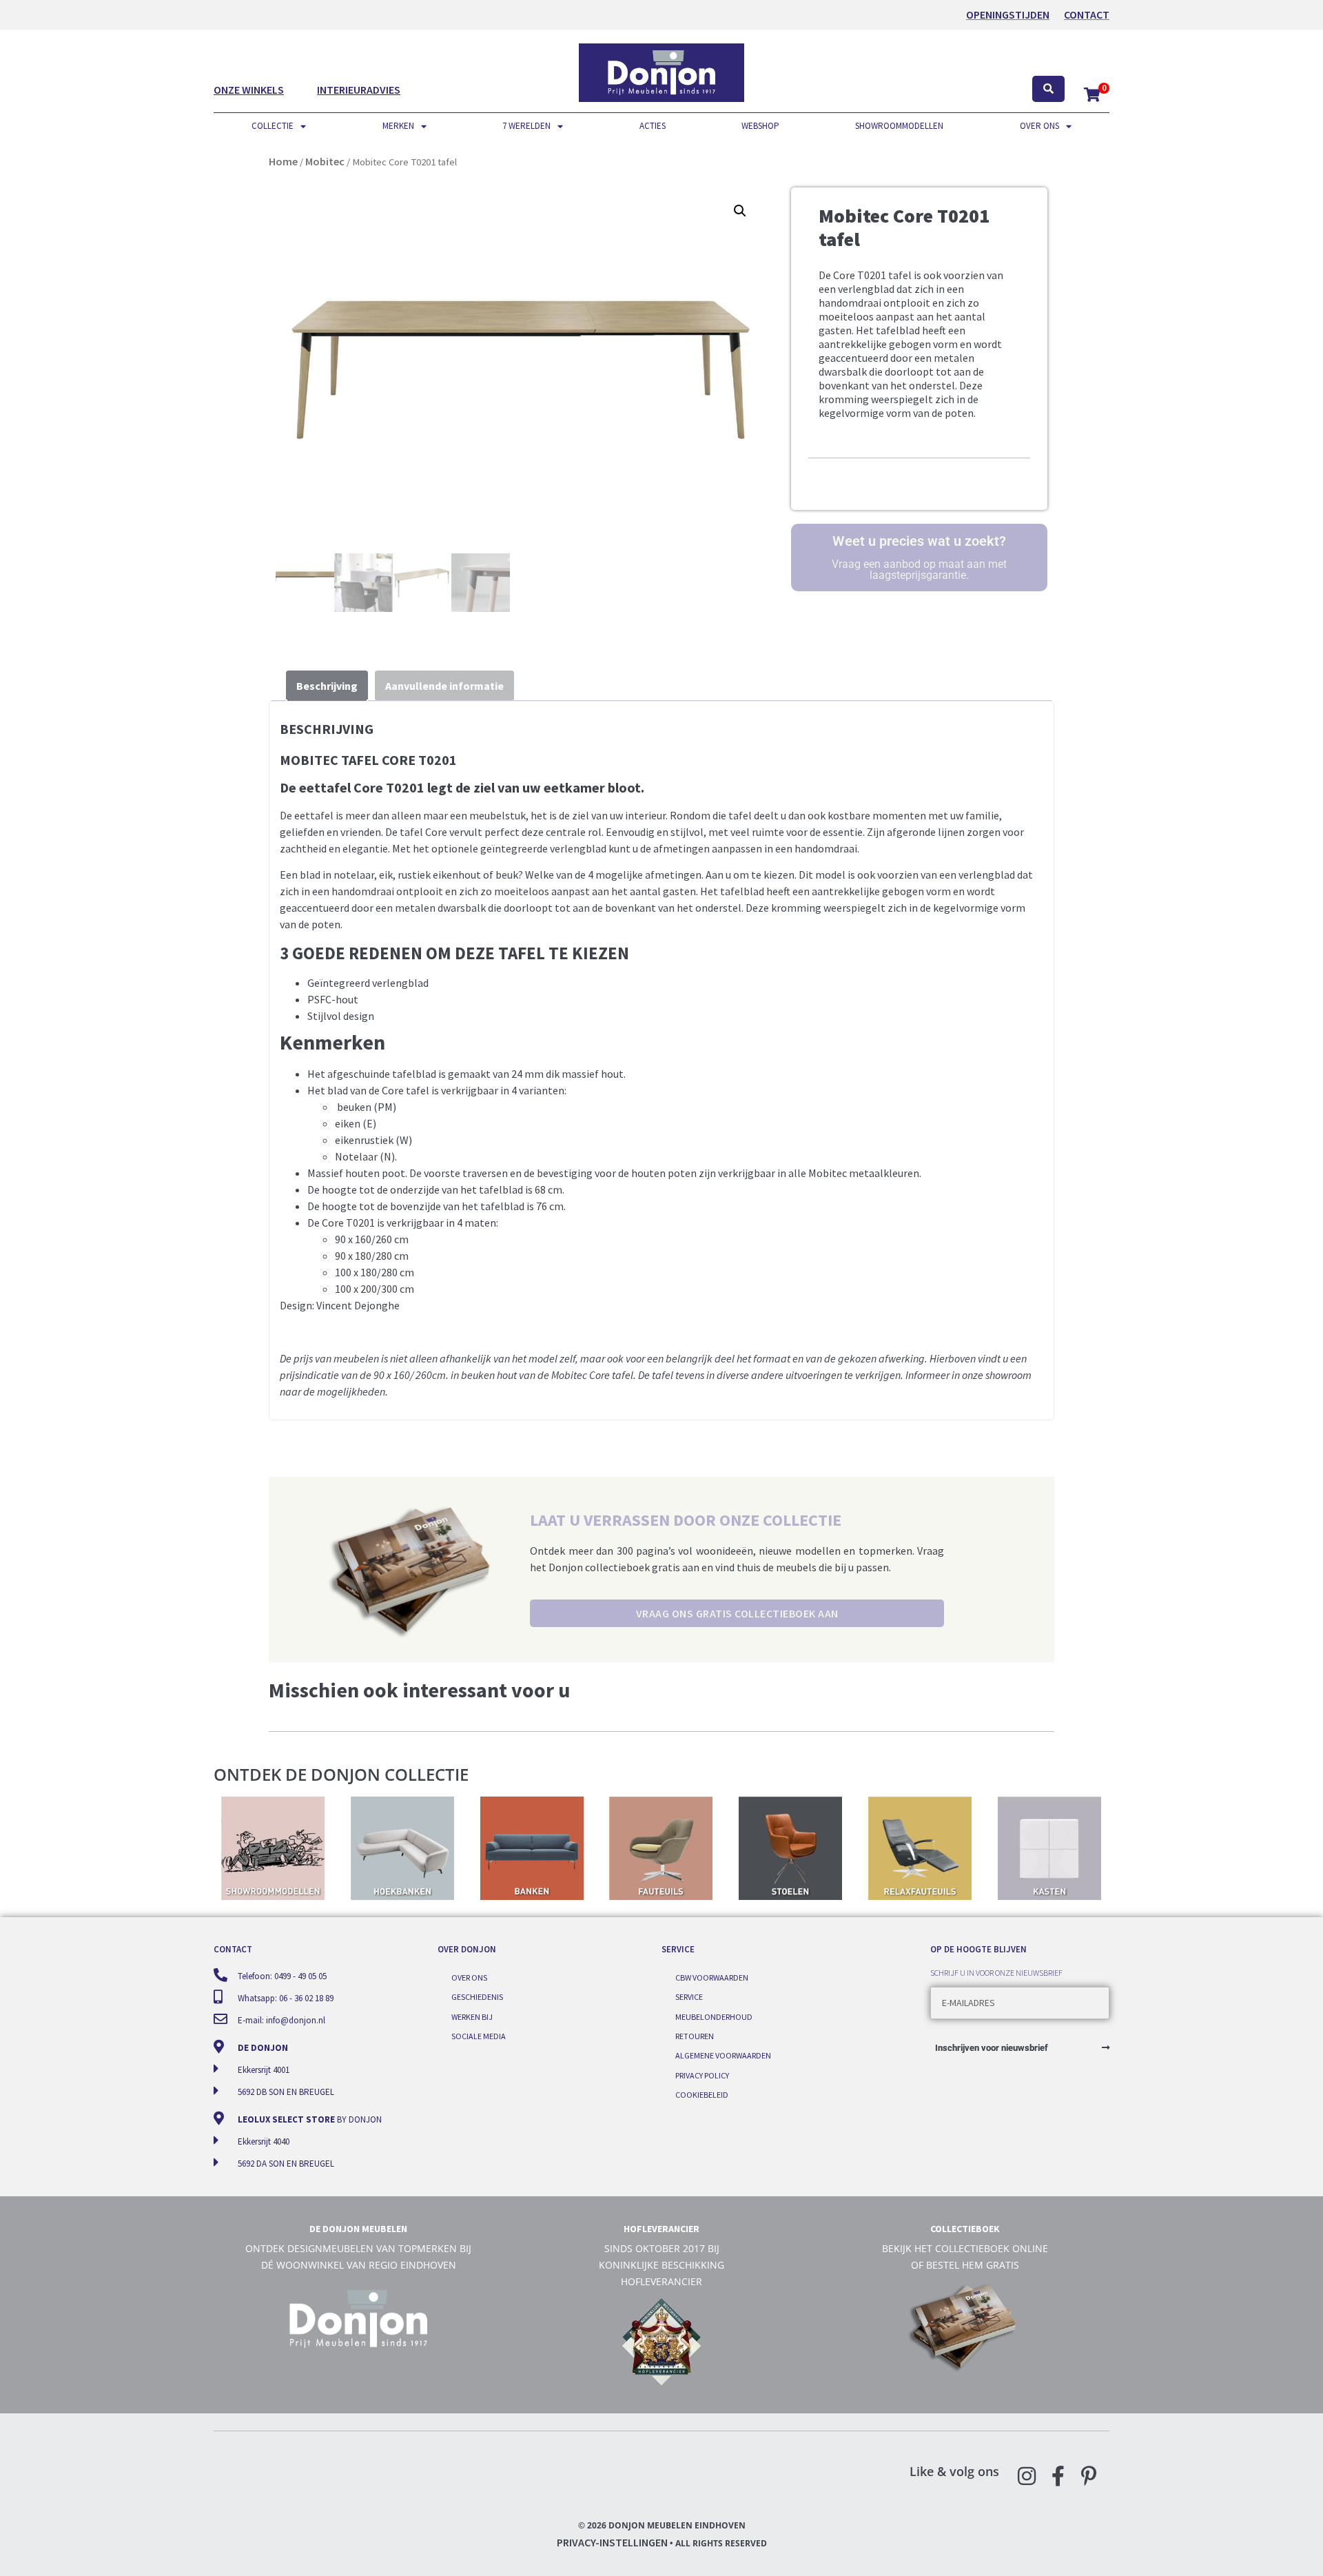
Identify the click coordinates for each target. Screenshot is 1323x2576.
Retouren (695, 2036)
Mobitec (325, 161)
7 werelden (526, 126)
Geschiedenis (477, 1997)
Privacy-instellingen (612, 2542)
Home (283, 161)
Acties (653, 126)
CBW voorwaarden (712, 1977)
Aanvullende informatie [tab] (444, 686)
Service (689, 1997)
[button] (740, 211)
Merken (398, 126)
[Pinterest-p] (1089, 2476)
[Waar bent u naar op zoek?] (1048, 89)
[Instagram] (1027, 2476)
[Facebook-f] (1058, 2476)
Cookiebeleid (702, 2095)
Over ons (1039, 126)
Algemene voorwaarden (723, 2055)
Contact (1087, 14)
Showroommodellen (899, 126)
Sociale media (479, 2036)
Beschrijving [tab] (327, 686)
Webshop (760, 126)
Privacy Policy (702, 2075)
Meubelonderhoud (714, 2017)
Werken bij (472, 2017)
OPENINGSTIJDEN (1008, 14)
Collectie (273, 126)
